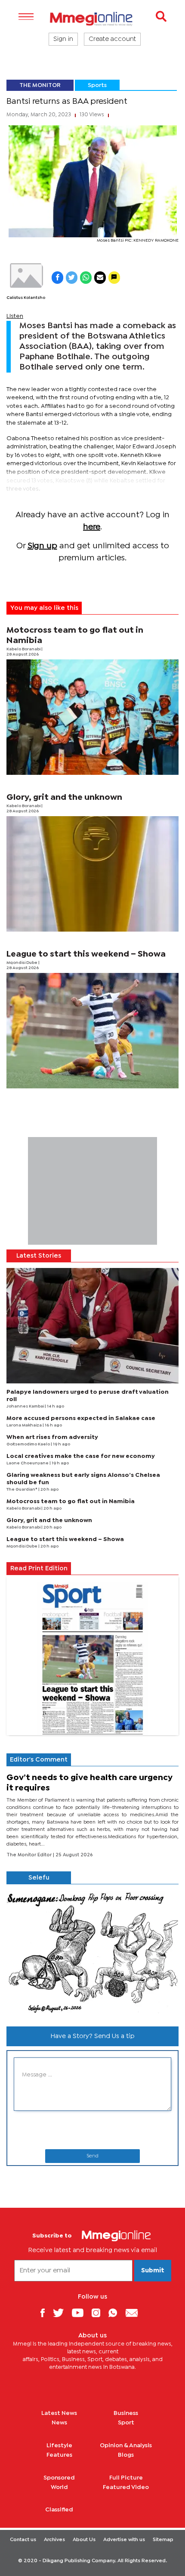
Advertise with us (124, 2540)
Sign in (63, 39)
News (59, 2423)
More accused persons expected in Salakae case (81, 1418)
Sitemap (163, 2540)
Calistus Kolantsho (26, 298)
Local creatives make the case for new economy (81, 1456)
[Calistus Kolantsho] (26, 276)
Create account (112, 39)
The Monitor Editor (30, 1855)
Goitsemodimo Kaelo (29, 1444)
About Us (84, 2540)
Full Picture (126, 2478)
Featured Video (126, 2487)
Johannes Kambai (26, 1406)
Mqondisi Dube (22, 963)
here (92, 527)
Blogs (126, 2455)
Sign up (42, 546)
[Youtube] (81, 2313)
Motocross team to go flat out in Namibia (71, 1501)
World (59, 2487)
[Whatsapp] (116, 2313)
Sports (97, 85)
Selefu (39, 1878)
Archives (54, 2540)
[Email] (135, 2313)
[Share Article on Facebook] (57, 278)
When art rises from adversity (52, 1437)
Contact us (23, 2540)
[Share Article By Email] (100, 278)
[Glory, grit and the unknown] (92, 874)
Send (92, 2156)
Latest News (59, 2413)
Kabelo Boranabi (24, 649)
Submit (153, 2271)
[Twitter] (62, 2313)
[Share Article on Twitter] (72, 278)
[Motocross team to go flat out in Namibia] (92, 717)
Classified (59, 2510)
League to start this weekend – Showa (86, 954)
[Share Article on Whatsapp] (86, 278)
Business (126, 2413)
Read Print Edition (39, 1569)
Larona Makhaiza (25, 1425)
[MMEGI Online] (92, 19)
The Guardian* (22, 1490)
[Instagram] (99, 2313)
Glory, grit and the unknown (64, 797)
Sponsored (59, 2478)
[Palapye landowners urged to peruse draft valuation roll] (92, 1326)
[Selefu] (92, 1952)
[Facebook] (46, 2313)
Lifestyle (59, 2445)
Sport (126, 2423)
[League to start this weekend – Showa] (92, 1031)
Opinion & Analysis (126, 2445)
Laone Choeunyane (28, 1463)
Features (59, 2455)
